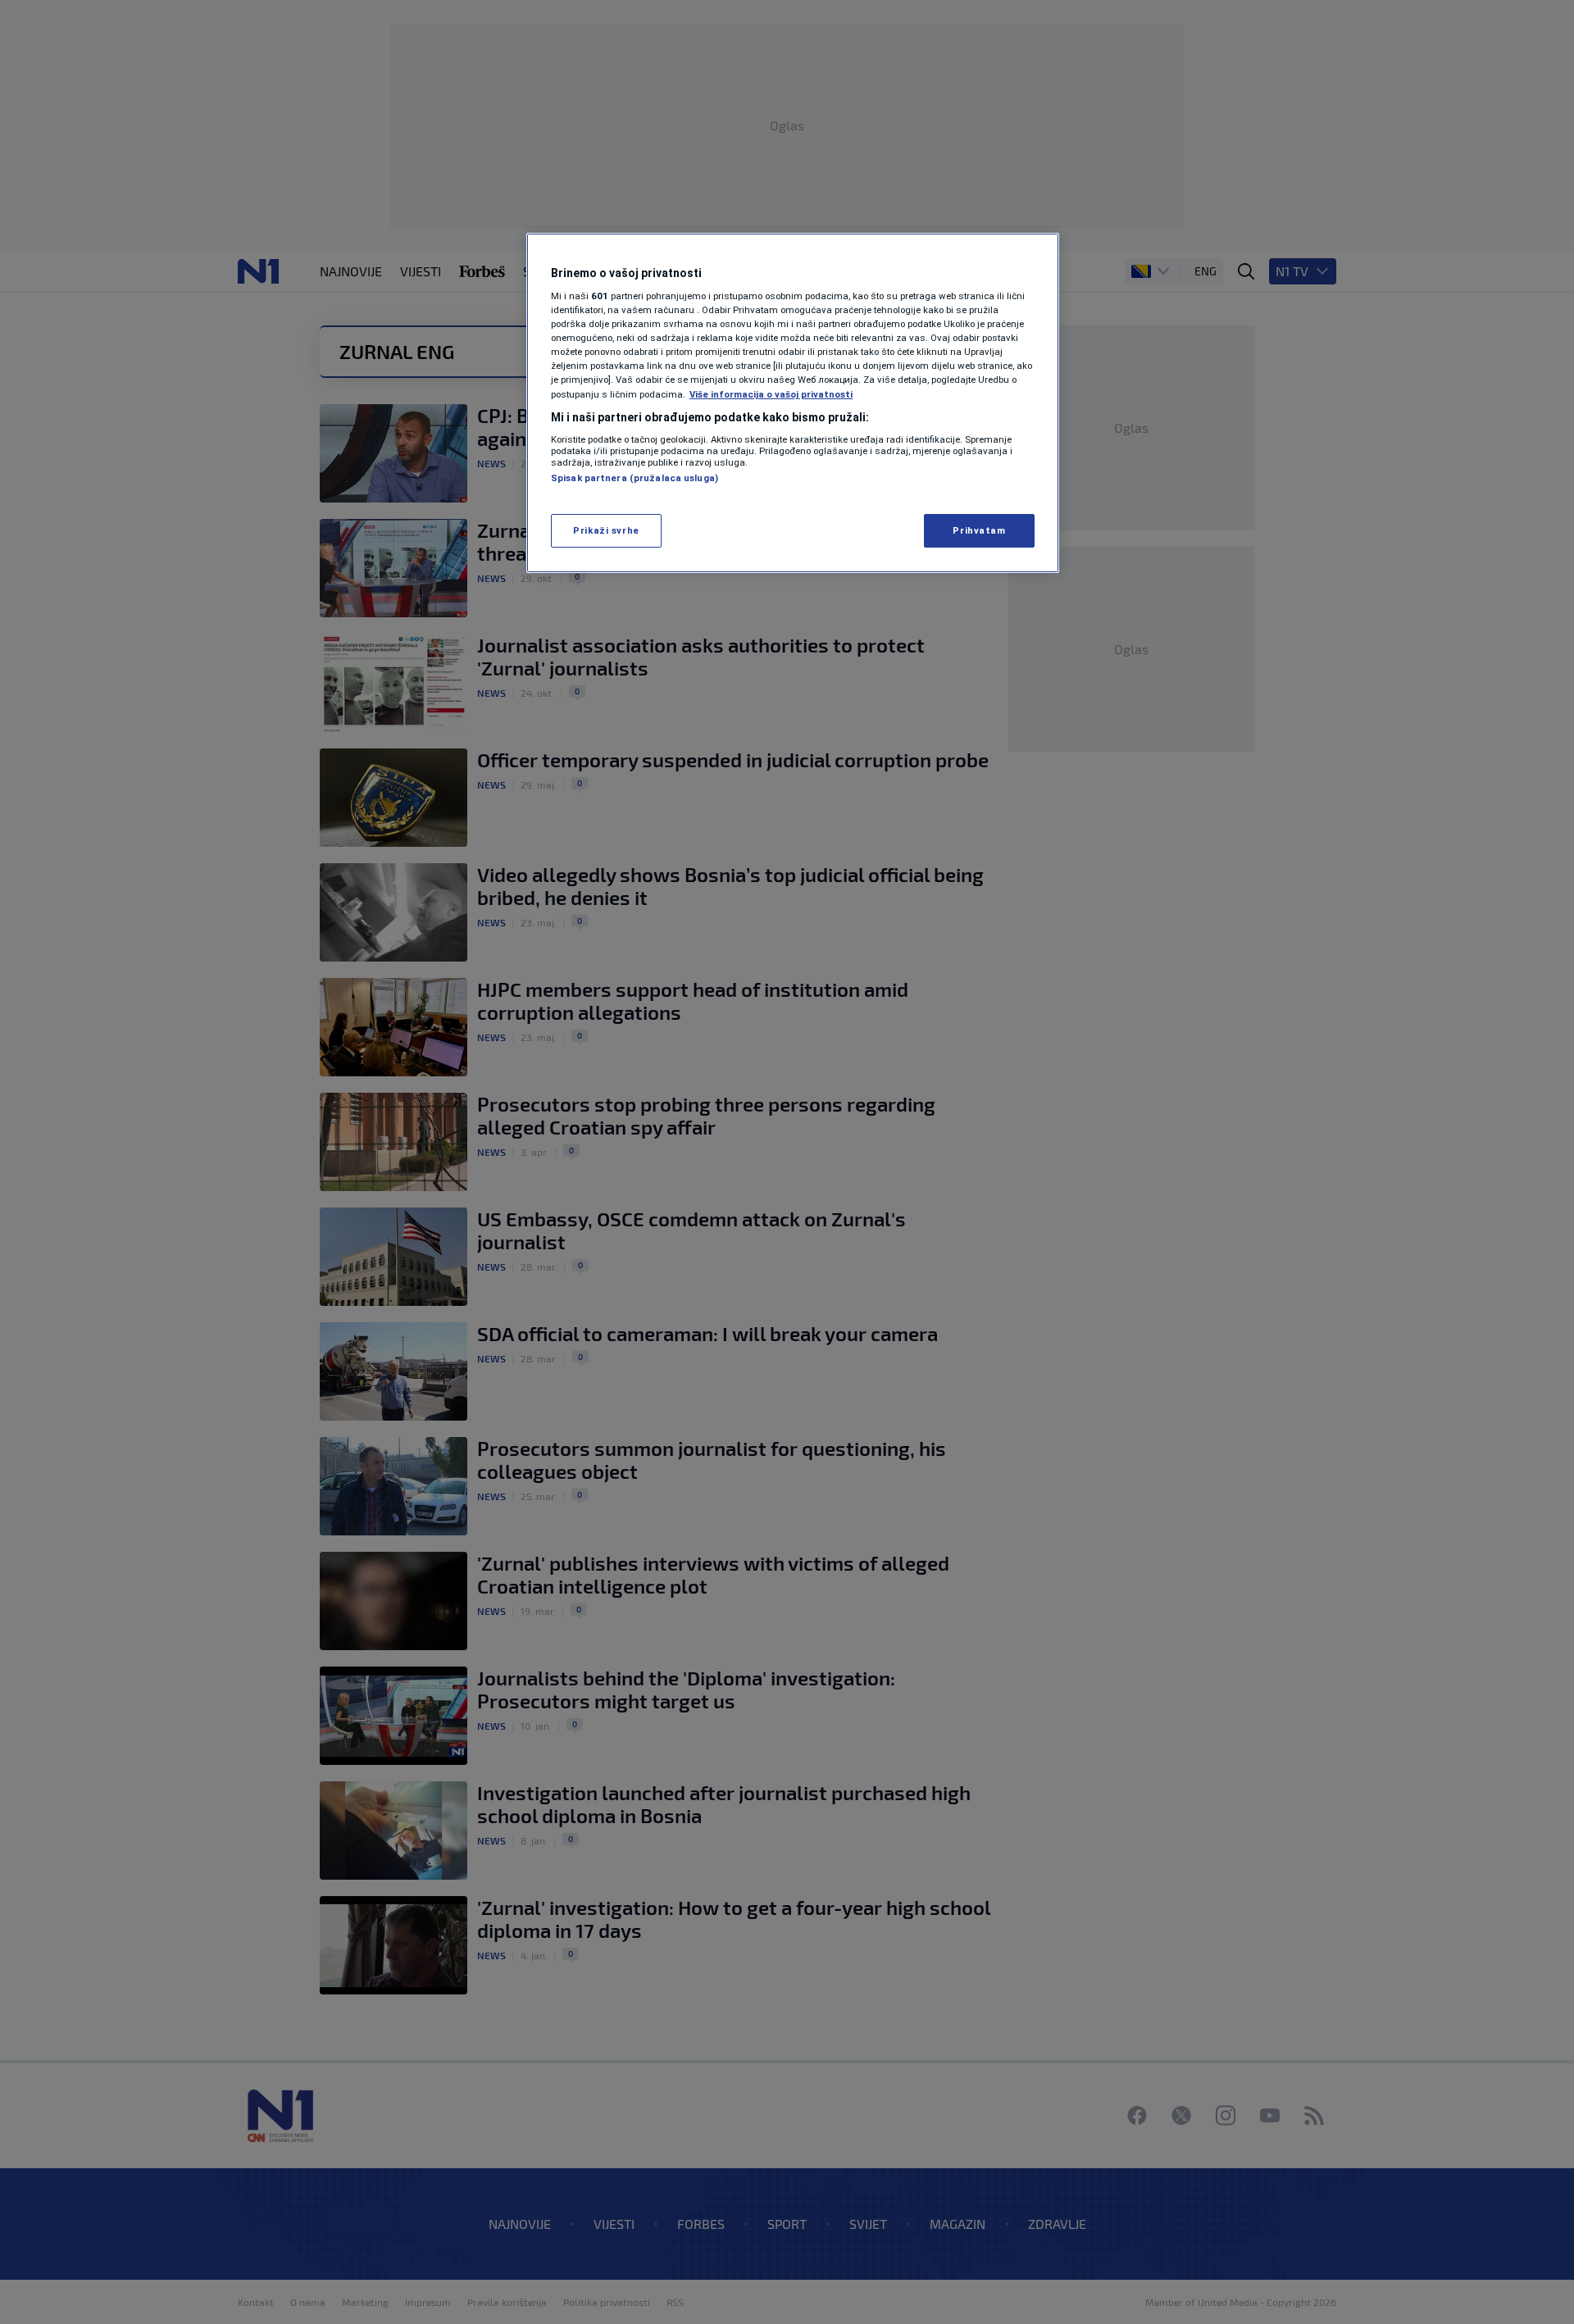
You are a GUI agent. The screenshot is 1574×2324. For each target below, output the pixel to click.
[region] (793, 403)
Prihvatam (979, 530)
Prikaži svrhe (606, 530)
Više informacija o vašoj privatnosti (771, 394)
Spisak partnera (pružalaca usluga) (635, 478)
